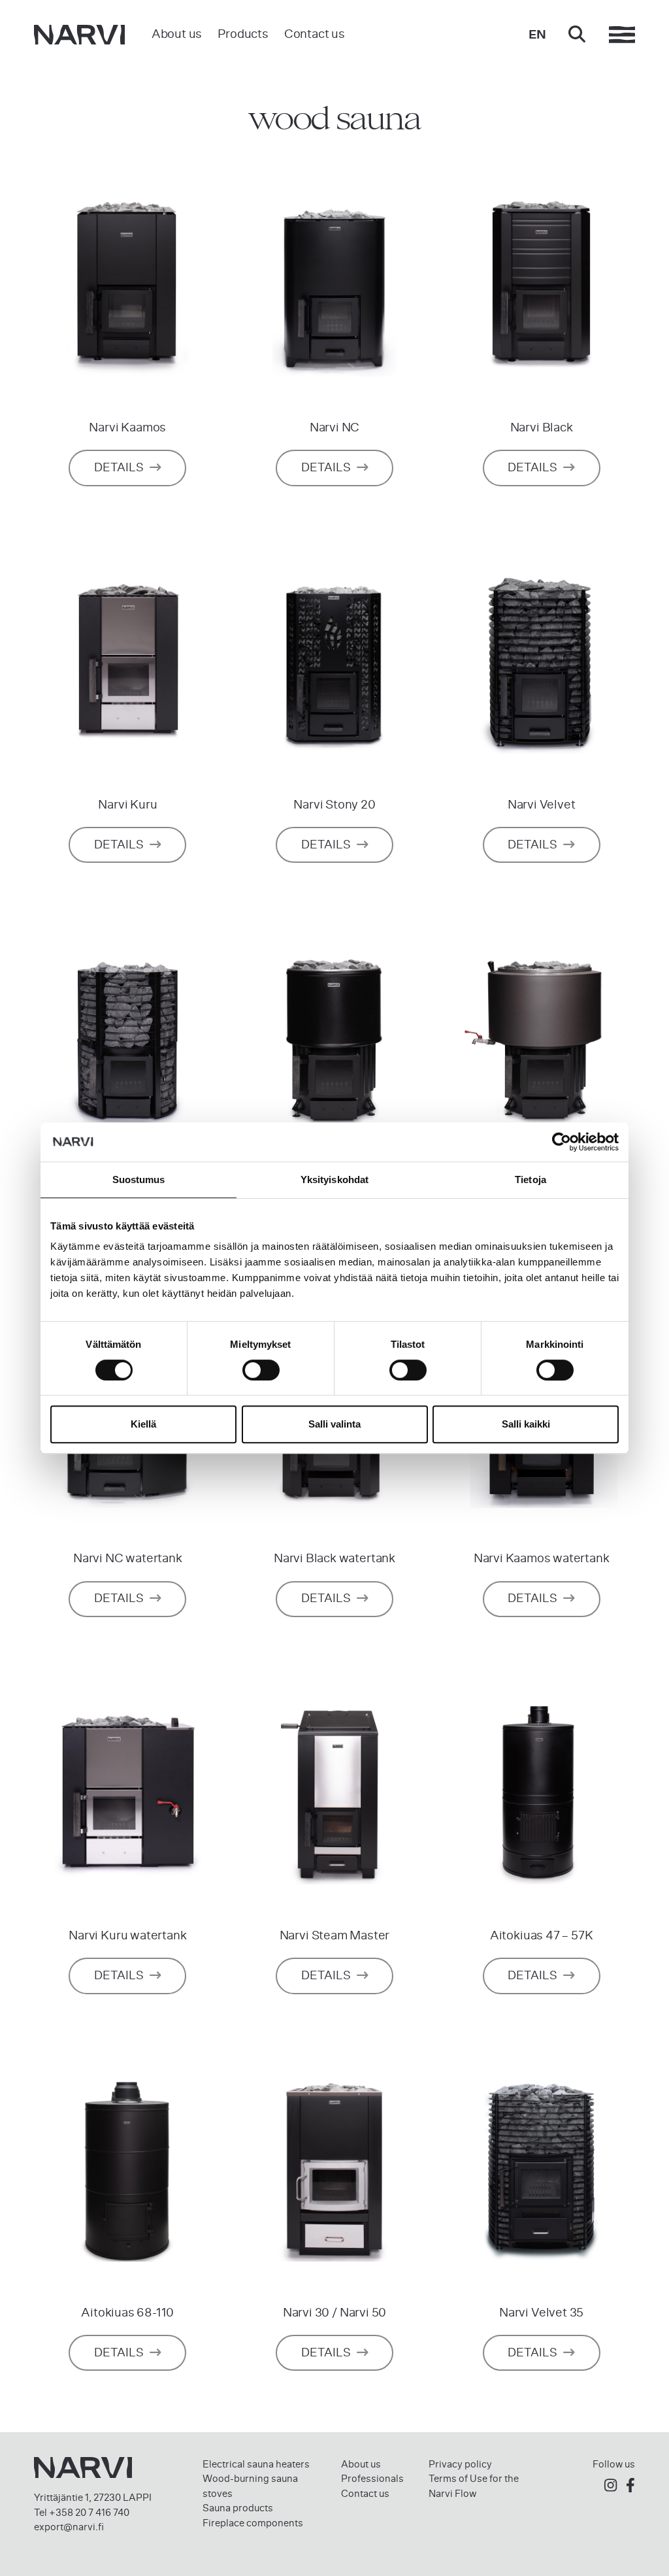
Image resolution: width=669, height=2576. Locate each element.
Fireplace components (253, 2523)
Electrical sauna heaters (256, 2464)
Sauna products (238, 2508)
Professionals (372, 2479)
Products (243, 34)
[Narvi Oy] (79, 35)
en (537, 34)
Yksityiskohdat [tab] (334, 1179)
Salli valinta (334, 1424)
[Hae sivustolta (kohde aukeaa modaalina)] (577, 35)
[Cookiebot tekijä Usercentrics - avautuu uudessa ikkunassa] (562, 1142)
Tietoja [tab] (530, 1179)
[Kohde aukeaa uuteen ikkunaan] (611, 2485)
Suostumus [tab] (139, 1179)
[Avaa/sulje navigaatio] (622, 35)
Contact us (315, 34)
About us (177, 34)
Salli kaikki (526, 1424)
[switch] (261, 1370)
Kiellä (143, 1424)
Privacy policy (460, 2464)
